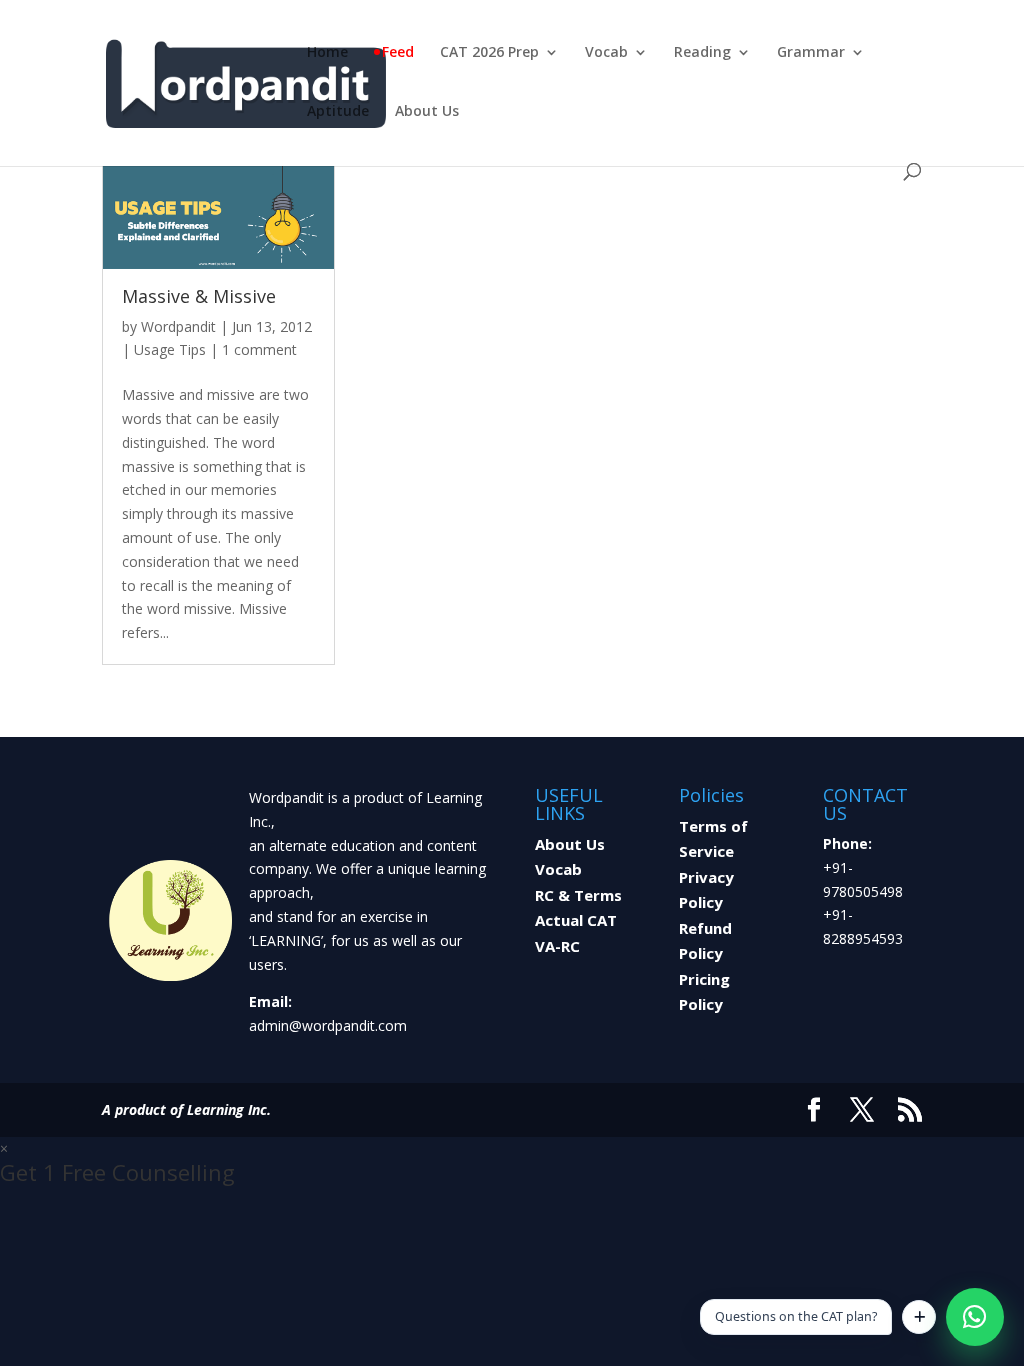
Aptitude (338, 112)
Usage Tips (170, 349)
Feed (398, 53)
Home (327, 53)
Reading (702, 53)
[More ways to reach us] (919, 1317)
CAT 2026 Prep (489, 53)
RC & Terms (578, 895)
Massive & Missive (199, 296)
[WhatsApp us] (975, 1317)
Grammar (811, 53)
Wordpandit (178, 326)
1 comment (259, 349)
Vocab (606, 53)
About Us (427, 112)
